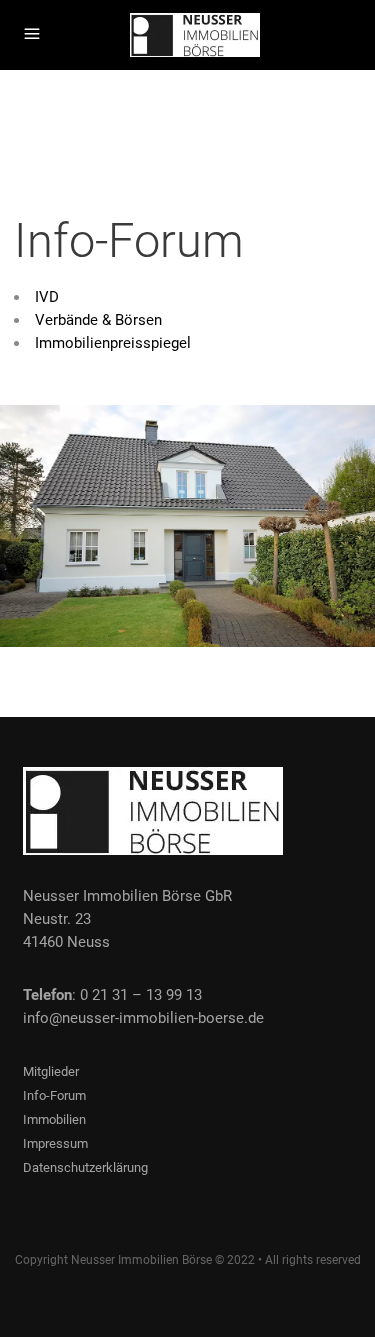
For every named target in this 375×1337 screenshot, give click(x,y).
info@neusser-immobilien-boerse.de (143, 1018)
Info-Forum (54, 1095)
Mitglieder (51, 1071)
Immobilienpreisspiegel (113, 343)
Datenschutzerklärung (85, 1167)
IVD (47, 297)
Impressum (55, 1143)
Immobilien (54, 1119)
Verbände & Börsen (98, 320)
